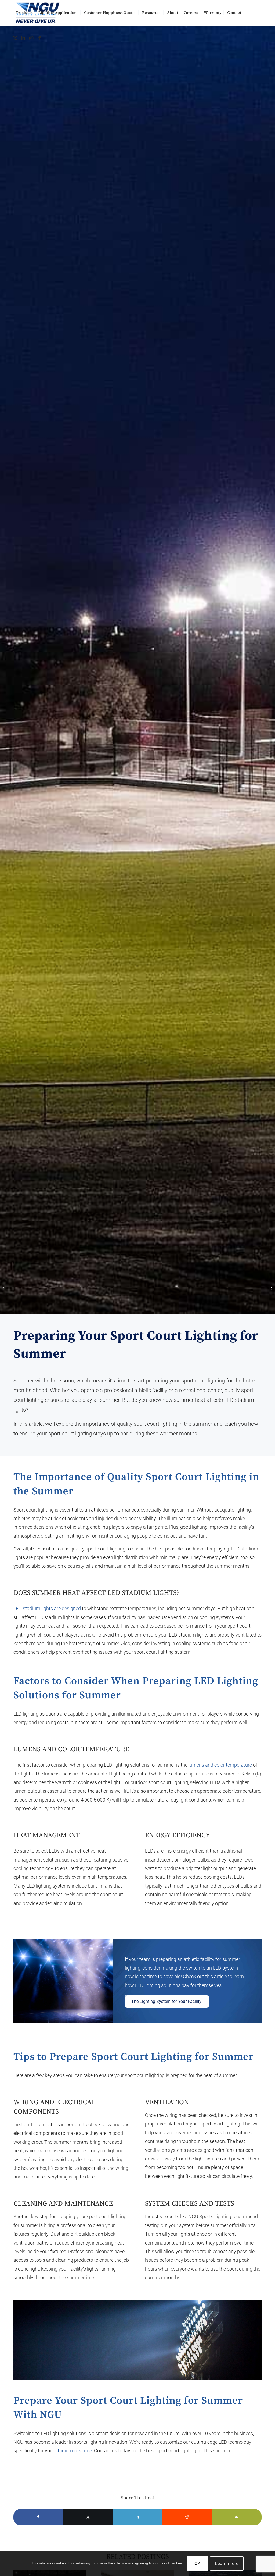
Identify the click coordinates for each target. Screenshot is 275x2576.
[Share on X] (88, 2517)
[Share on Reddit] (187, 2517)
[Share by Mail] (237, 2517)
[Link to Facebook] (39, 38)
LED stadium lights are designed (47, 1608)
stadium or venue (74, 2451)
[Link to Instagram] (31, 38)
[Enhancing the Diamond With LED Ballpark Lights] (271, 1288)
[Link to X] (15, 38)
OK (198, 2564)
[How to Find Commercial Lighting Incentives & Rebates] (4, 1288)
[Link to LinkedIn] (23, 38)
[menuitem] (24, 13)
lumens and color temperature (220, 1765)
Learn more (227, 2564)
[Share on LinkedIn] (138, 2517)
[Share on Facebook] (38, 2517)
